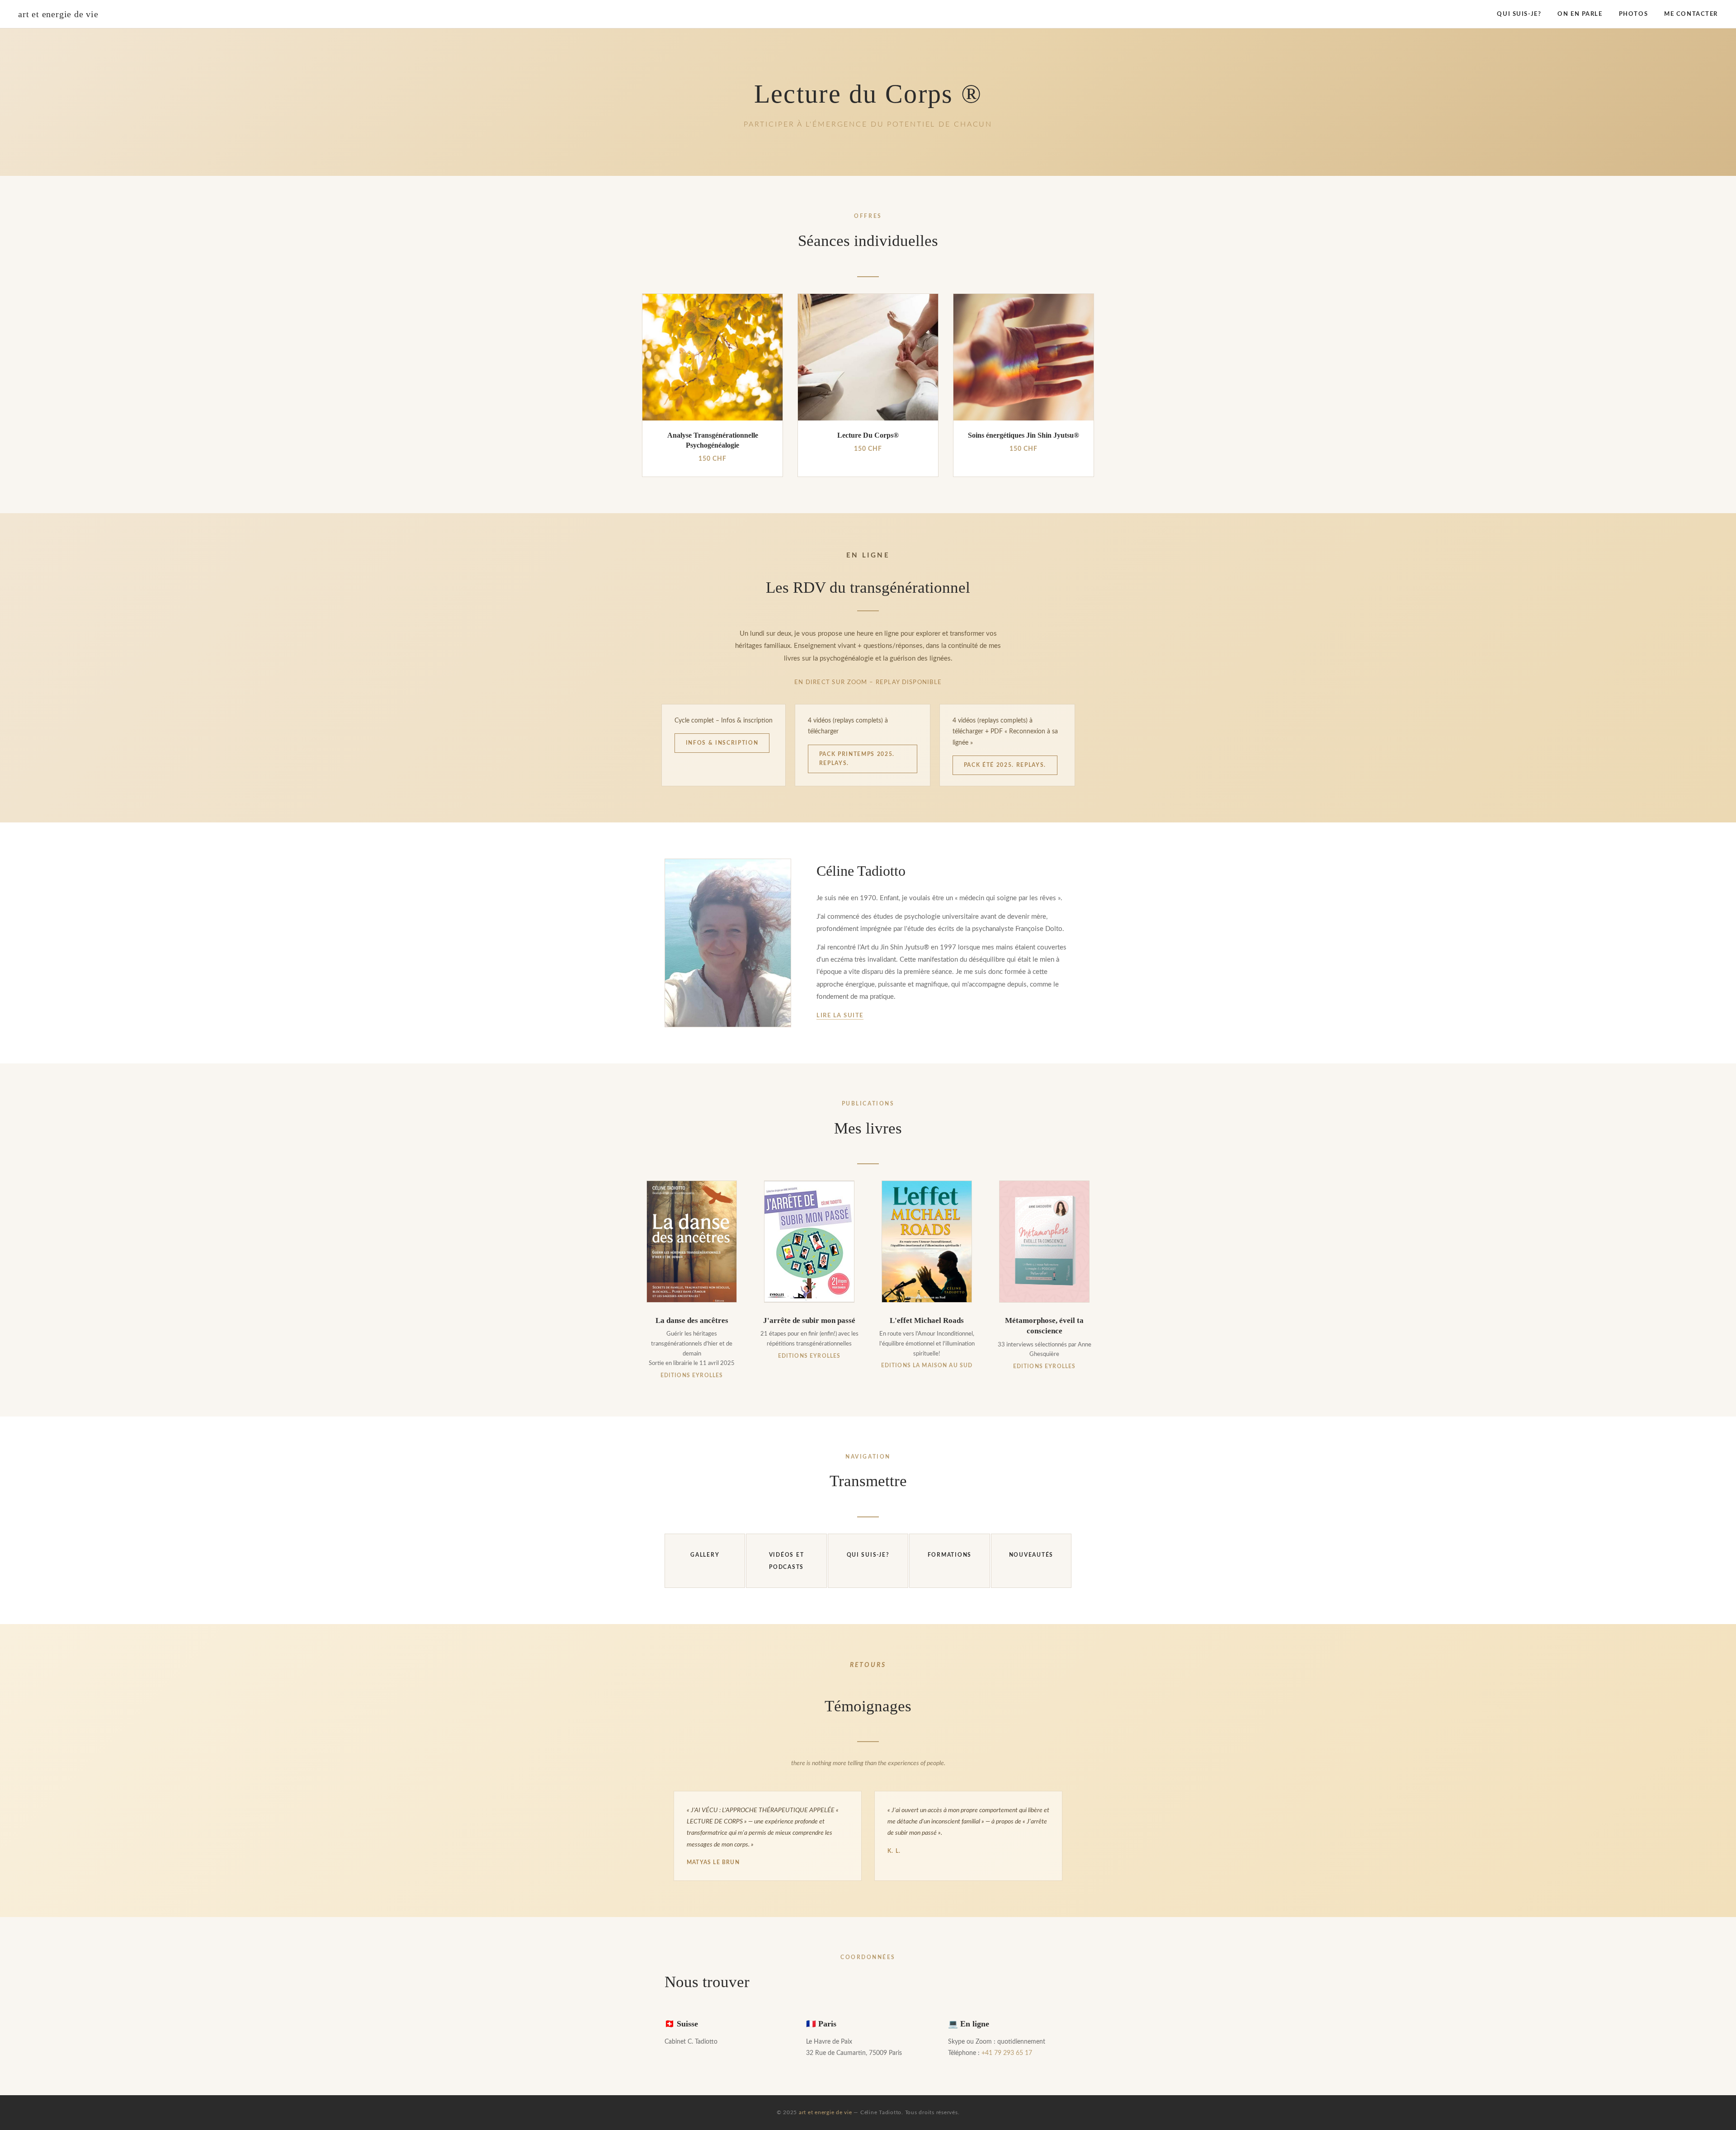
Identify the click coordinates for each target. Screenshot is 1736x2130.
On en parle (1580, 14)
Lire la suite (840, 1015)
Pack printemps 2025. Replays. (857, 759)
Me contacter (1691, 14)
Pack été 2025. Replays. (1005, 765)
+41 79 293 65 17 (1007, 2053)
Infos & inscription (722, 743)
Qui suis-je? (1519, 14)
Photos (1633, 14)
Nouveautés (1031, 1555)
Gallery (705, 1555)
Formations (950, 1555)
